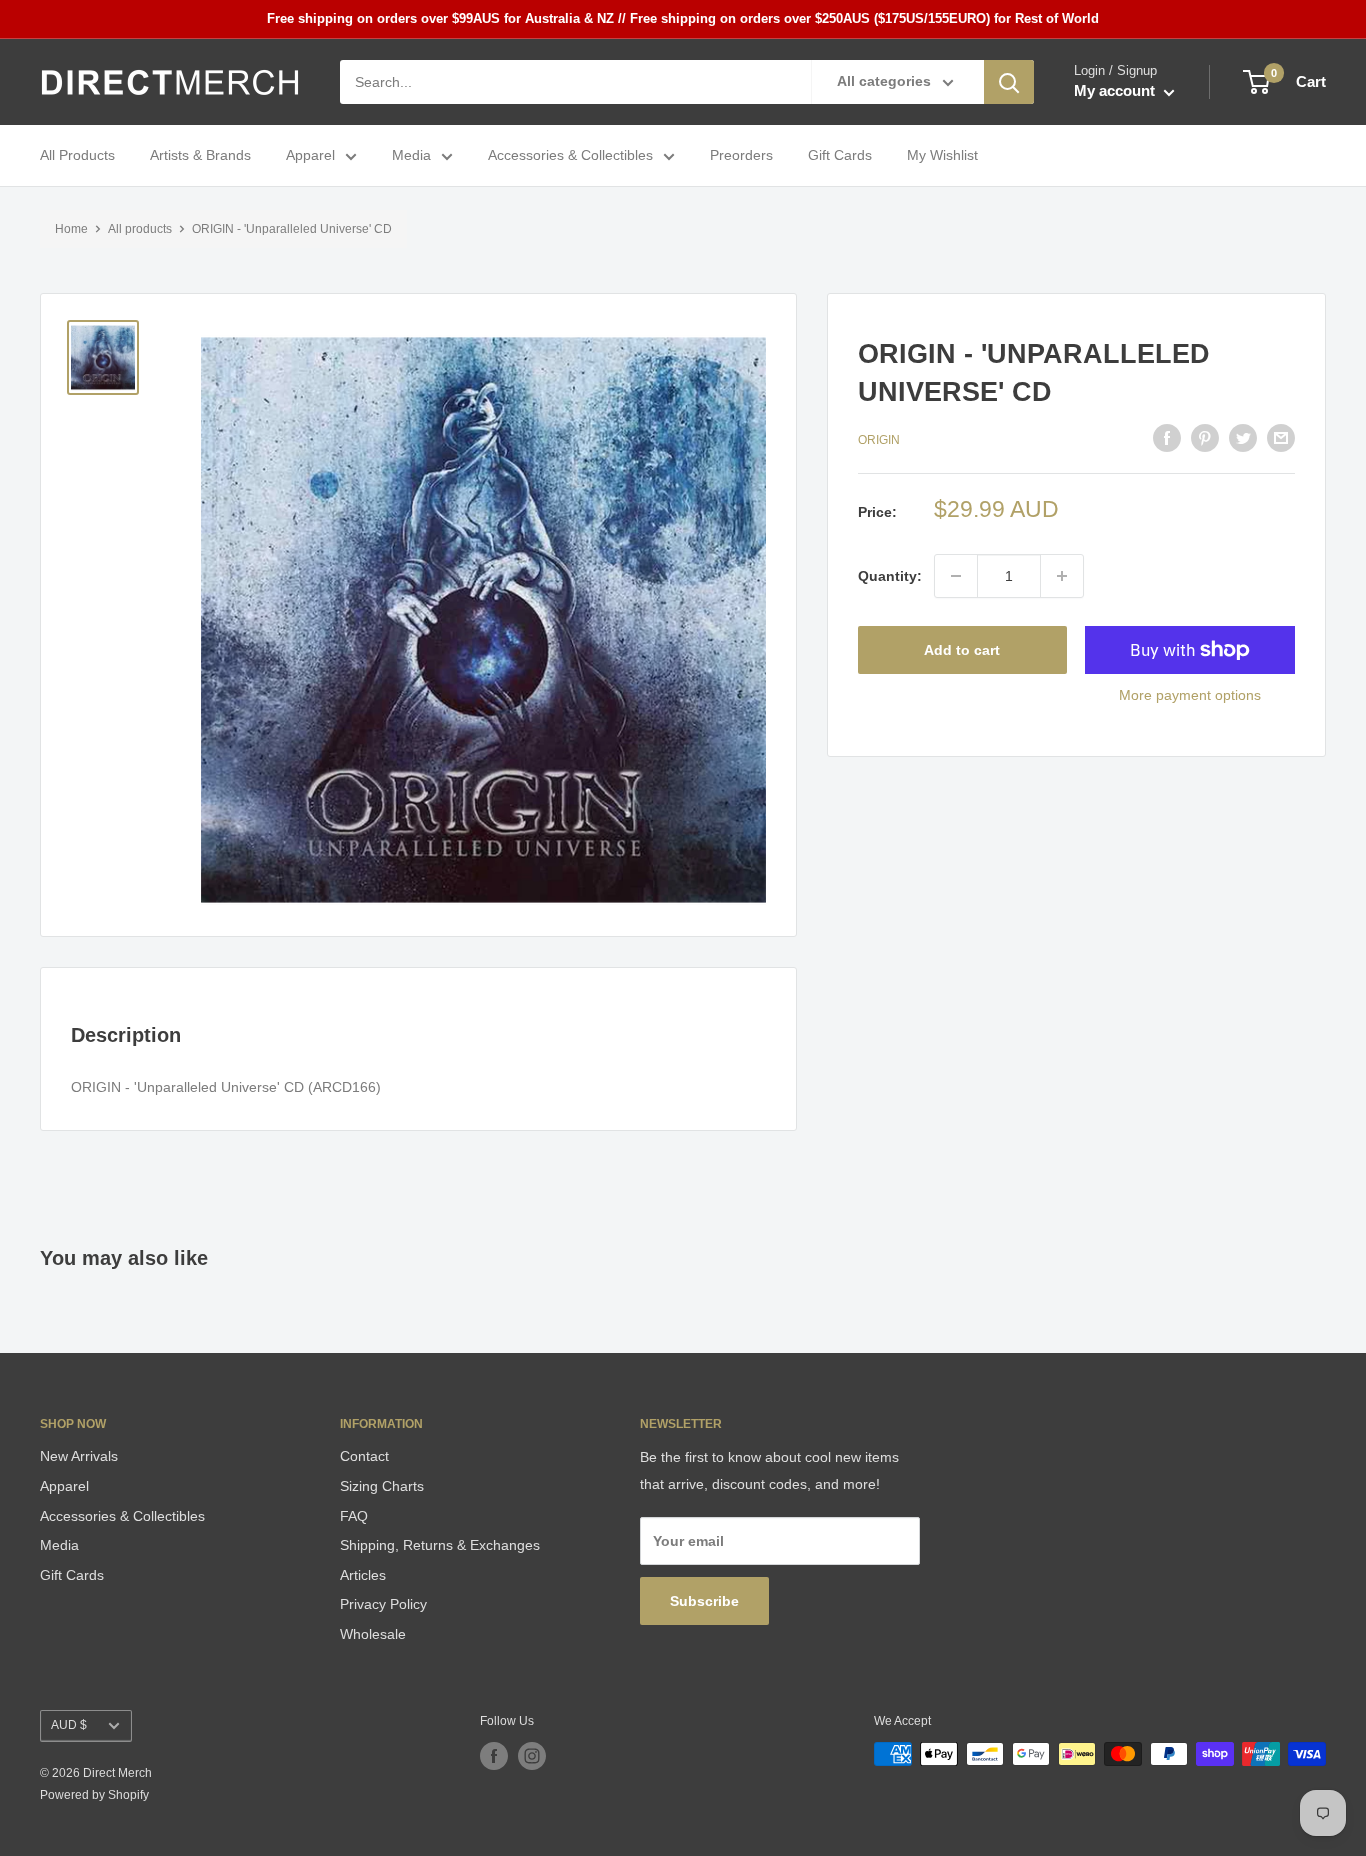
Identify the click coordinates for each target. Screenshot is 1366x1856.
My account (1116, 91)
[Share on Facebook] (1167, 438)
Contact (364, 1456)
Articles (363, 1575)
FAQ (354, 1516)
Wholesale (373, 1634)
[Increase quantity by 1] (1062, 576)
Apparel (310, 156)
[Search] (1009, 82)
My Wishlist (942, 156)
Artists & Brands (200, 156)
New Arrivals (79, 1456)
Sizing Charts (382, 1486)
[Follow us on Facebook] (494, 1756)
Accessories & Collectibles (570, 156)
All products (140, 229)
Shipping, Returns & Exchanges (440, 1545)
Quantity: (890, 576)
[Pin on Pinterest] (1205, 438)
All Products (77, 156)
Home (71, 229)
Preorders (741, 156)
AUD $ (69, 1725)
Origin (879, 440)
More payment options (1190, 695)
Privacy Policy (383, 1604)
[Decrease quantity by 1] (956, 576)
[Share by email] (1281, 438)
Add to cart (962, 650)
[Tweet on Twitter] (1243, 438)
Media (411, 156)
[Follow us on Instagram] (532, 1756)
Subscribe (704, 1601)
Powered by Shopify (94, 1795)
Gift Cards (840, 156)
